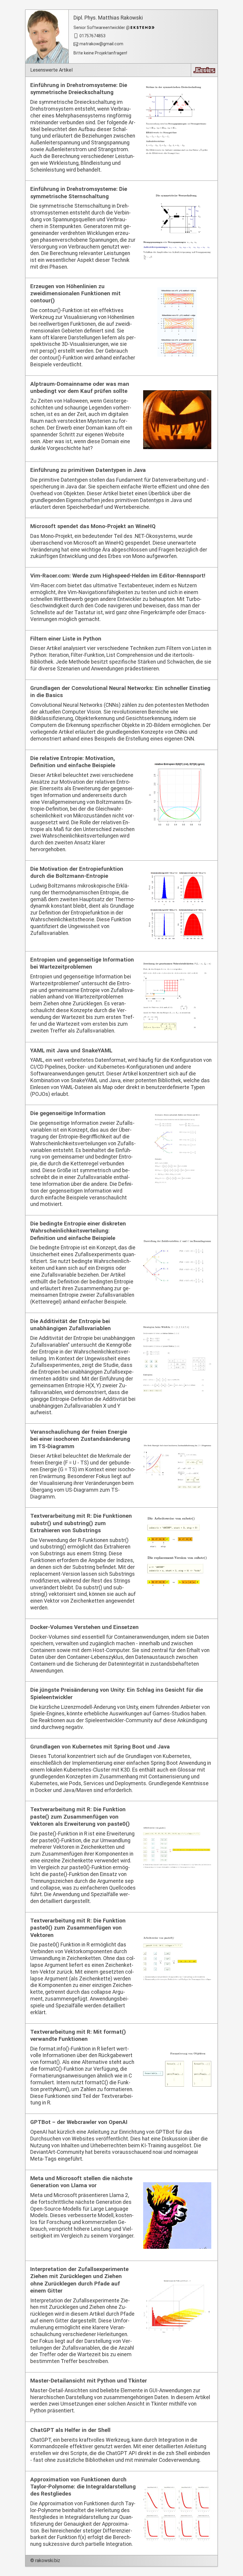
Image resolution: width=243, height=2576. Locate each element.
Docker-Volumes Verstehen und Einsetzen (84, 1627)
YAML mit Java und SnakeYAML (71, 1051)
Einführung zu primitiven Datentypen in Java (88, 470)
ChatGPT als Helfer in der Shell (70, 2430)
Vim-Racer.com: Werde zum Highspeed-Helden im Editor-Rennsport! (118, 576)
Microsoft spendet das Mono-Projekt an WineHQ (93, 526)
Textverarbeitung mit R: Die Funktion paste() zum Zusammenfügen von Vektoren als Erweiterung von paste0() (80, 1817)
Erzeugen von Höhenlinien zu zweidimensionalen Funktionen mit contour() (75, 294)
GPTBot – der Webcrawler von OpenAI (79, 2122)
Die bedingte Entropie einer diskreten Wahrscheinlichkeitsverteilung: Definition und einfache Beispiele (78, 1231)
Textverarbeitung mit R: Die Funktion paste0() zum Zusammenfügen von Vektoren (78, 1928)
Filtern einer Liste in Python (66, 639)
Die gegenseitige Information (68, 1113)
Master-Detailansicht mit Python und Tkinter (89, 2381)
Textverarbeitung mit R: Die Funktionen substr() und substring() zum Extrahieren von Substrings (81, 1523)
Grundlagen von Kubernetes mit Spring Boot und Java (100, 1747)
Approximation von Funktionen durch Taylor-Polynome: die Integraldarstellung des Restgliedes (83, 2487)
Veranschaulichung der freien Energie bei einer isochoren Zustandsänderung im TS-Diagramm (80, 1439)
